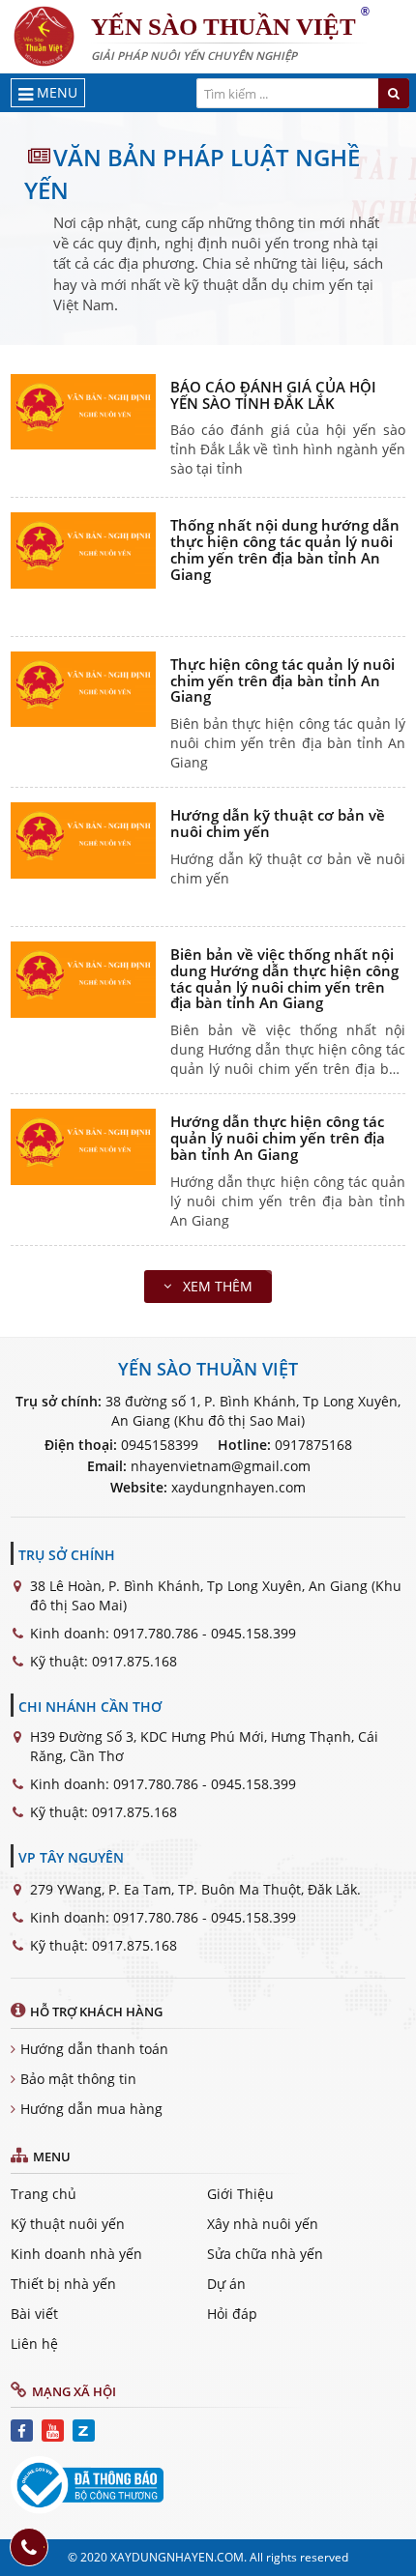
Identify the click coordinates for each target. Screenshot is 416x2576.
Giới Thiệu (240, 2194)
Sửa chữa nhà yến (265, 2254)
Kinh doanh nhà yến (76, 2254)
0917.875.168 (134, 1661)
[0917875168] (30, 2547)
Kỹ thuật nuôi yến (68, 2224)
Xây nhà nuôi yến (263, 2224)
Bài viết (34, 2314)
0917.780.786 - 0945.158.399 (205, 1633)
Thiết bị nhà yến (63, 2284)
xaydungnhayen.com (238, 1487)
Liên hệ (34, 2344)
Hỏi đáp (232, 2314)
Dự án (226, 2284)
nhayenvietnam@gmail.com (221, 1466)
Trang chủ (44, 2194)
